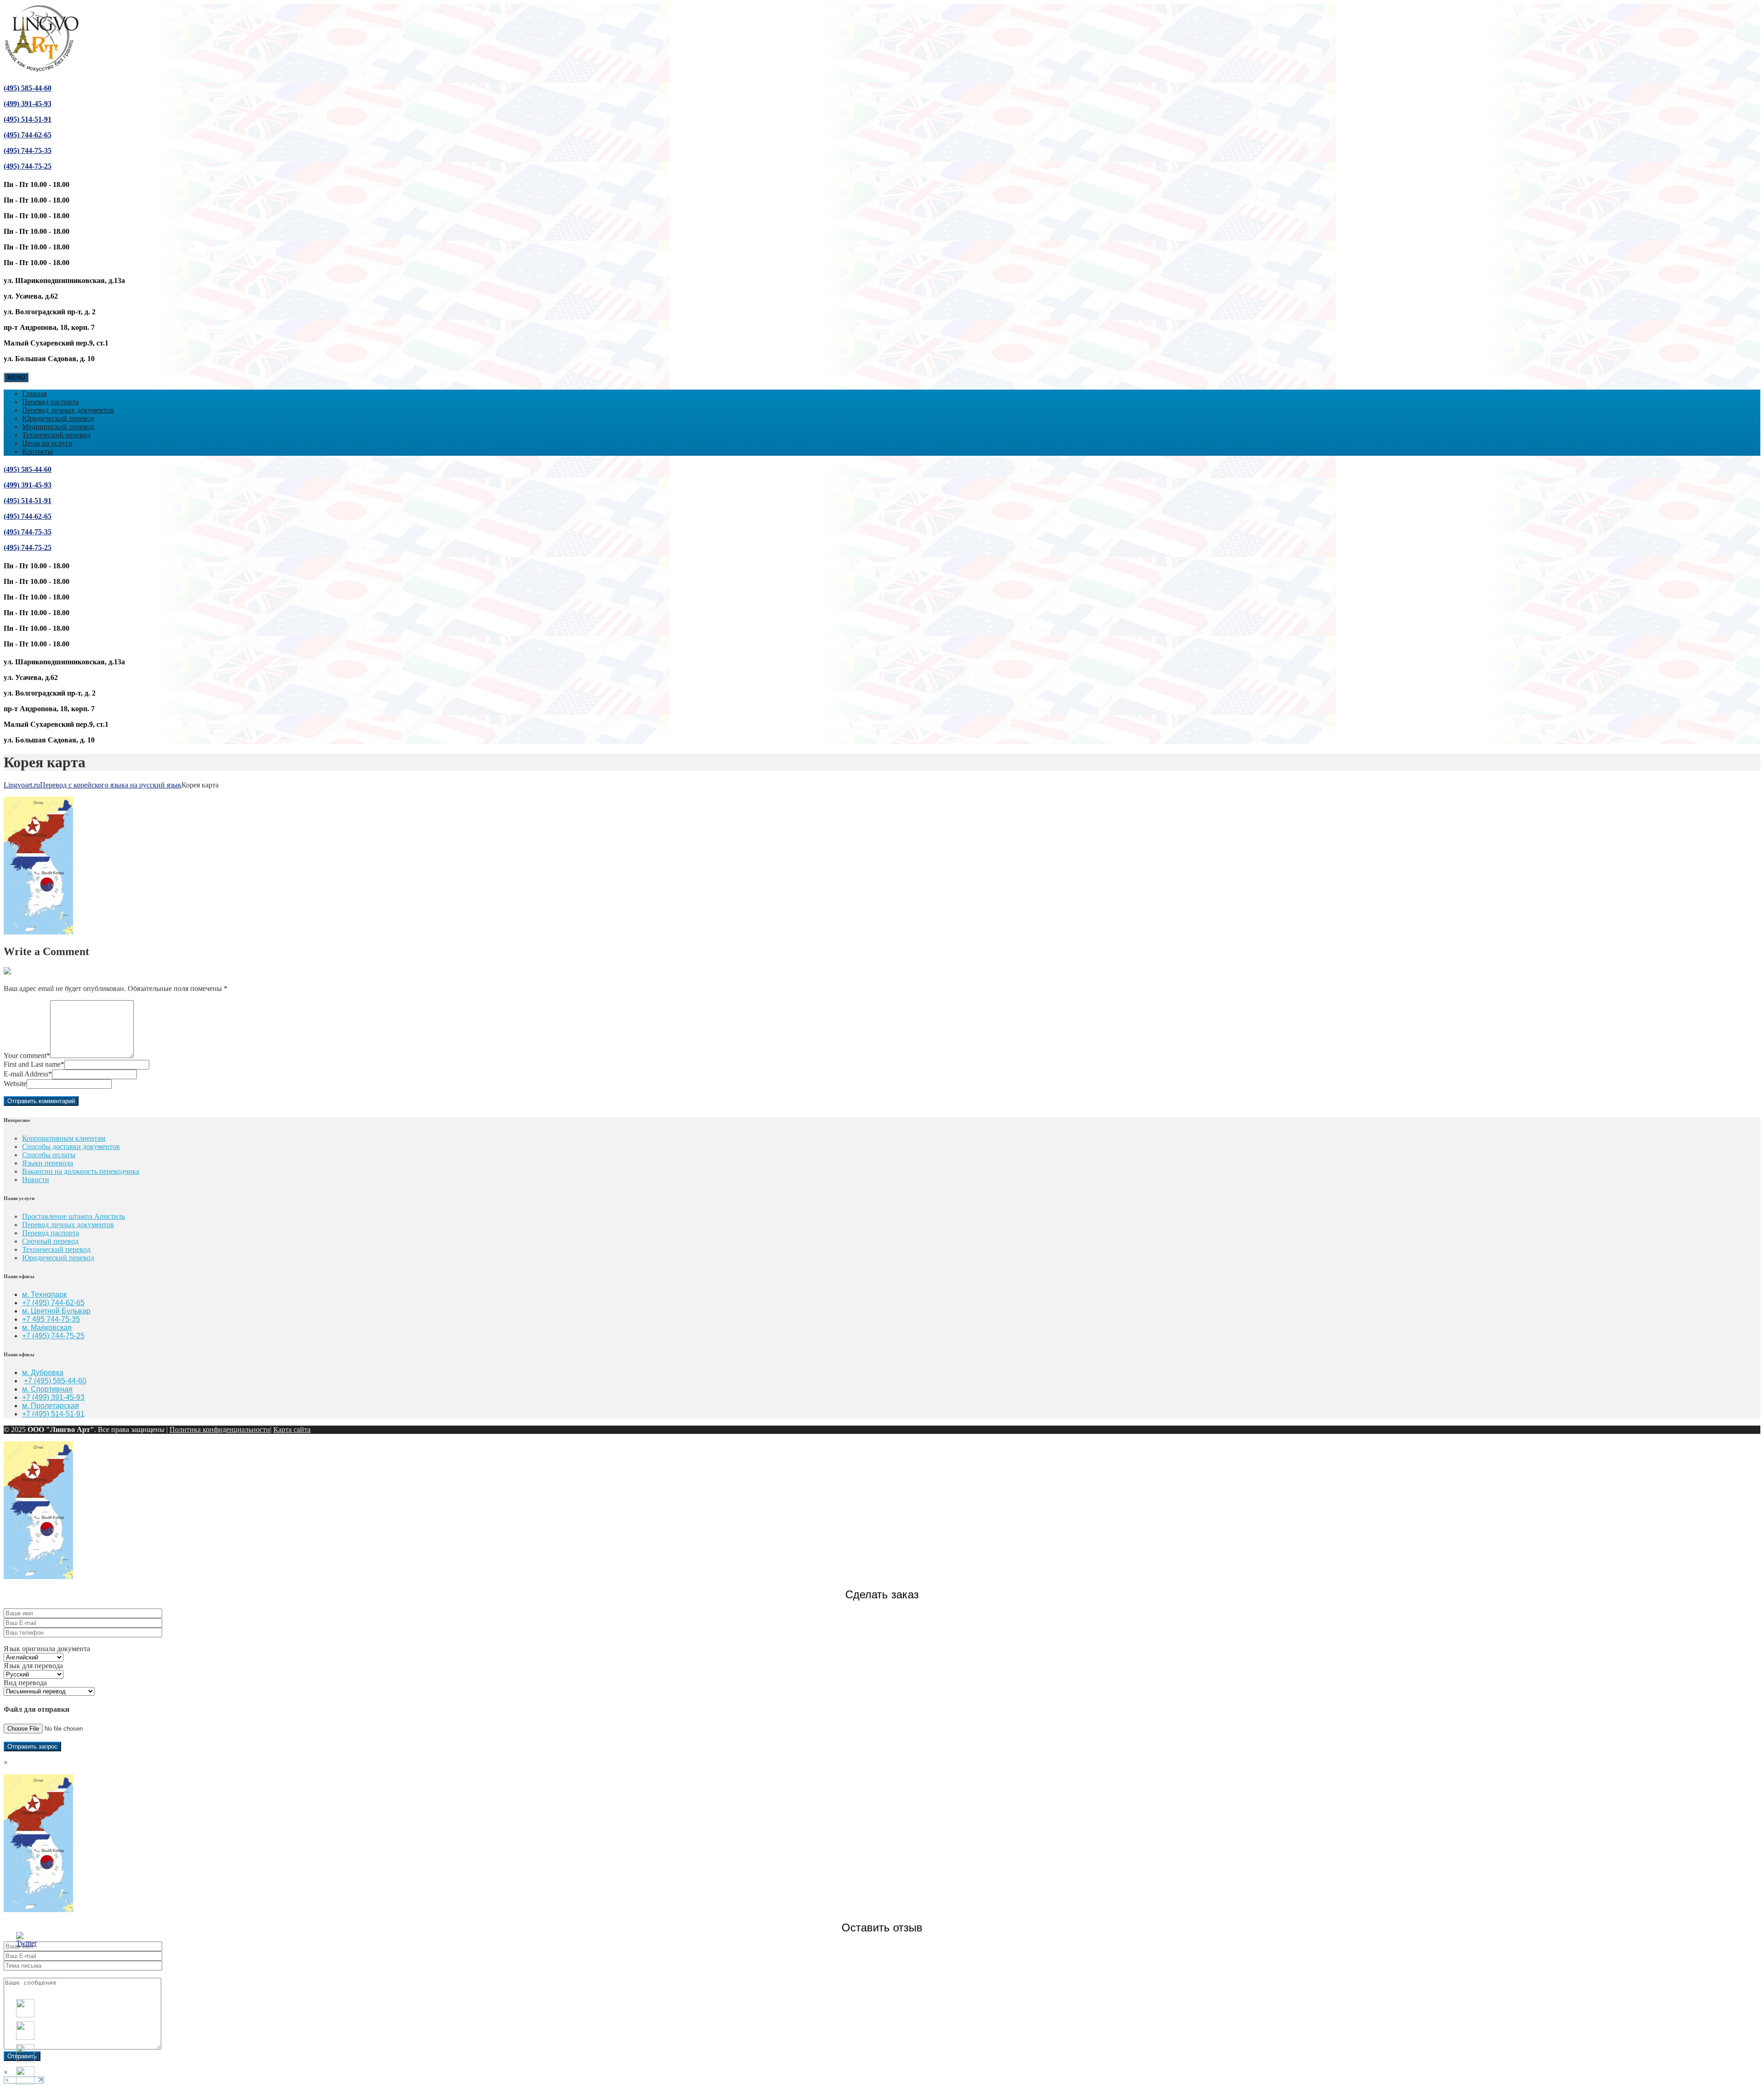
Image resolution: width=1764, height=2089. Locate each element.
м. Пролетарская (51, 1406)
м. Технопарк (44, 1294)
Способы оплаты (49, 1155)
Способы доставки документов (71, 1146)
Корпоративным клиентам (64, 1138)
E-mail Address (28, 1074)
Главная (34, 393)
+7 (27, 1336)
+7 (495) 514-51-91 (53, 1414)
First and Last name (34, 1064)
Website (15, 1084)
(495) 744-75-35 (28, 150)
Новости (36, 1180)
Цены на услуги (47, 443)
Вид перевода (25, 1683)
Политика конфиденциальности (220, 1429)
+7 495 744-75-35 (51, 1319)
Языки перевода (48, 1163)
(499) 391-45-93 (28, 104)
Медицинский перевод (58, 427)
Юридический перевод (58, 418)
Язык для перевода (33, 1666)
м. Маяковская (47, 1328)
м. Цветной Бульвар (56, 1311)
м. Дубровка (43, 1373)
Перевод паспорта (51, 402)
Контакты (37, 451)
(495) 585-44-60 (28, 88)
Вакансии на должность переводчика (81, 1171)
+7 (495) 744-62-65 (53, 1303)
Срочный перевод (50, 1241)
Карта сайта (292, 1429)
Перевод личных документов (68, 410)
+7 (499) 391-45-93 (53, 1397)
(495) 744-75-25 (28, 166)
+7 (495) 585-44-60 (55, 1381)
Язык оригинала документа (47, 1649)
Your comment (27, 1056)
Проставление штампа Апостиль (73, 1216)
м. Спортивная (47, 1389)
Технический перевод (56, 435)
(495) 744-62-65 (28, 135)
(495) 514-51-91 (28, 119)
